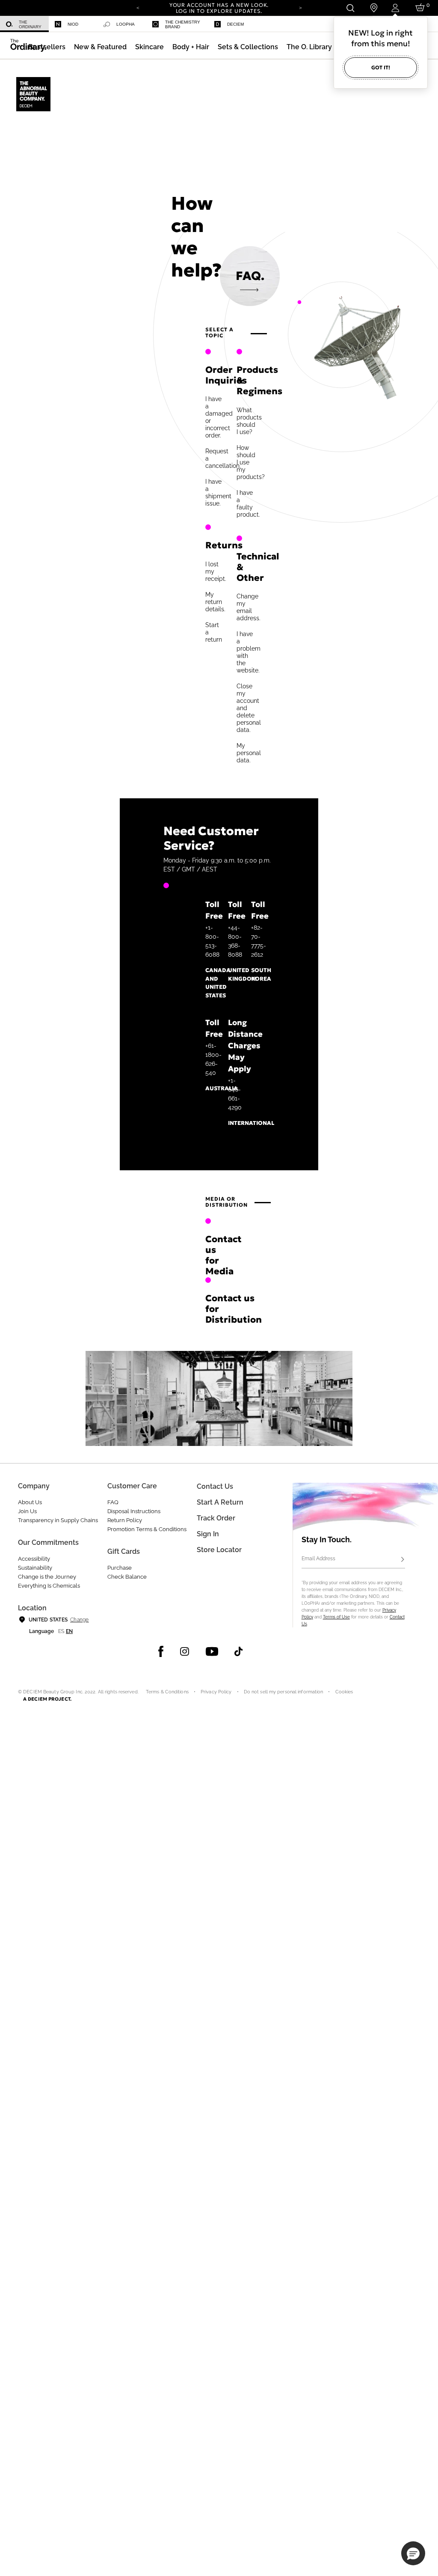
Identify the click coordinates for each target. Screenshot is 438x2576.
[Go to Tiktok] (238, 1651)
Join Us (27, 1511)
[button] (100, 47)
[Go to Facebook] (161, 1651)
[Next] (300, 7)
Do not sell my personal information (284, 1692)
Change (79, 1620)
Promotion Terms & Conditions (147, 1529)
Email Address (318, 1559)
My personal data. (249, 753)
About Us (30, 1502)
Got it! (381, 67)
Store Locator (219, 1550)
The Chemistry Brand (183, 24)
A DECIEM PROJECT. (47, 1699)
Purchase (120, 1568)
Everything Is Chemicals (49, 1586)
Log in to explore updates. (219, 11)
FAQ (113, 1502)
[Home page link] (34, 95)
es (61, 1631)
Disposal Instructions (134, 1511)
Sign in (208, 1534)
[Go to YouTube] (212, 1651)
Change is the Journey (47, 1577)
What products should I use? (249, 421)
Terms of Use (336, 1617)
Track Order (216, 1518)
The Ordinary (30, 24)
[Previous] (138, 7)
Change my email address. (249, 607)
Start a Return (220, 1502)
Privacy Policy (216, 1692)
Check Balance (127, 1577)
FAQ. (250, 276)
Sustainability (35, 1568)
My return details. (215, 602)
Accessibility (34, 1559)
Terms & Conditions (167, 1692)
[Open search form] (350, 8)
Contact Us (215, 1486)
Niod (73, 24)
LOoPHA (126, 24)
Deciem (235, 24)
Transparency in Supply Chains (58, 1520)
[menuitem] (24, 24)
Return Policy (125, 1520)
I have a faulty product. (248, 504)
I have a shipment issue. (218, 492)
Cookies (344, 1692)
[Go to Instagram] (185, 1651)
